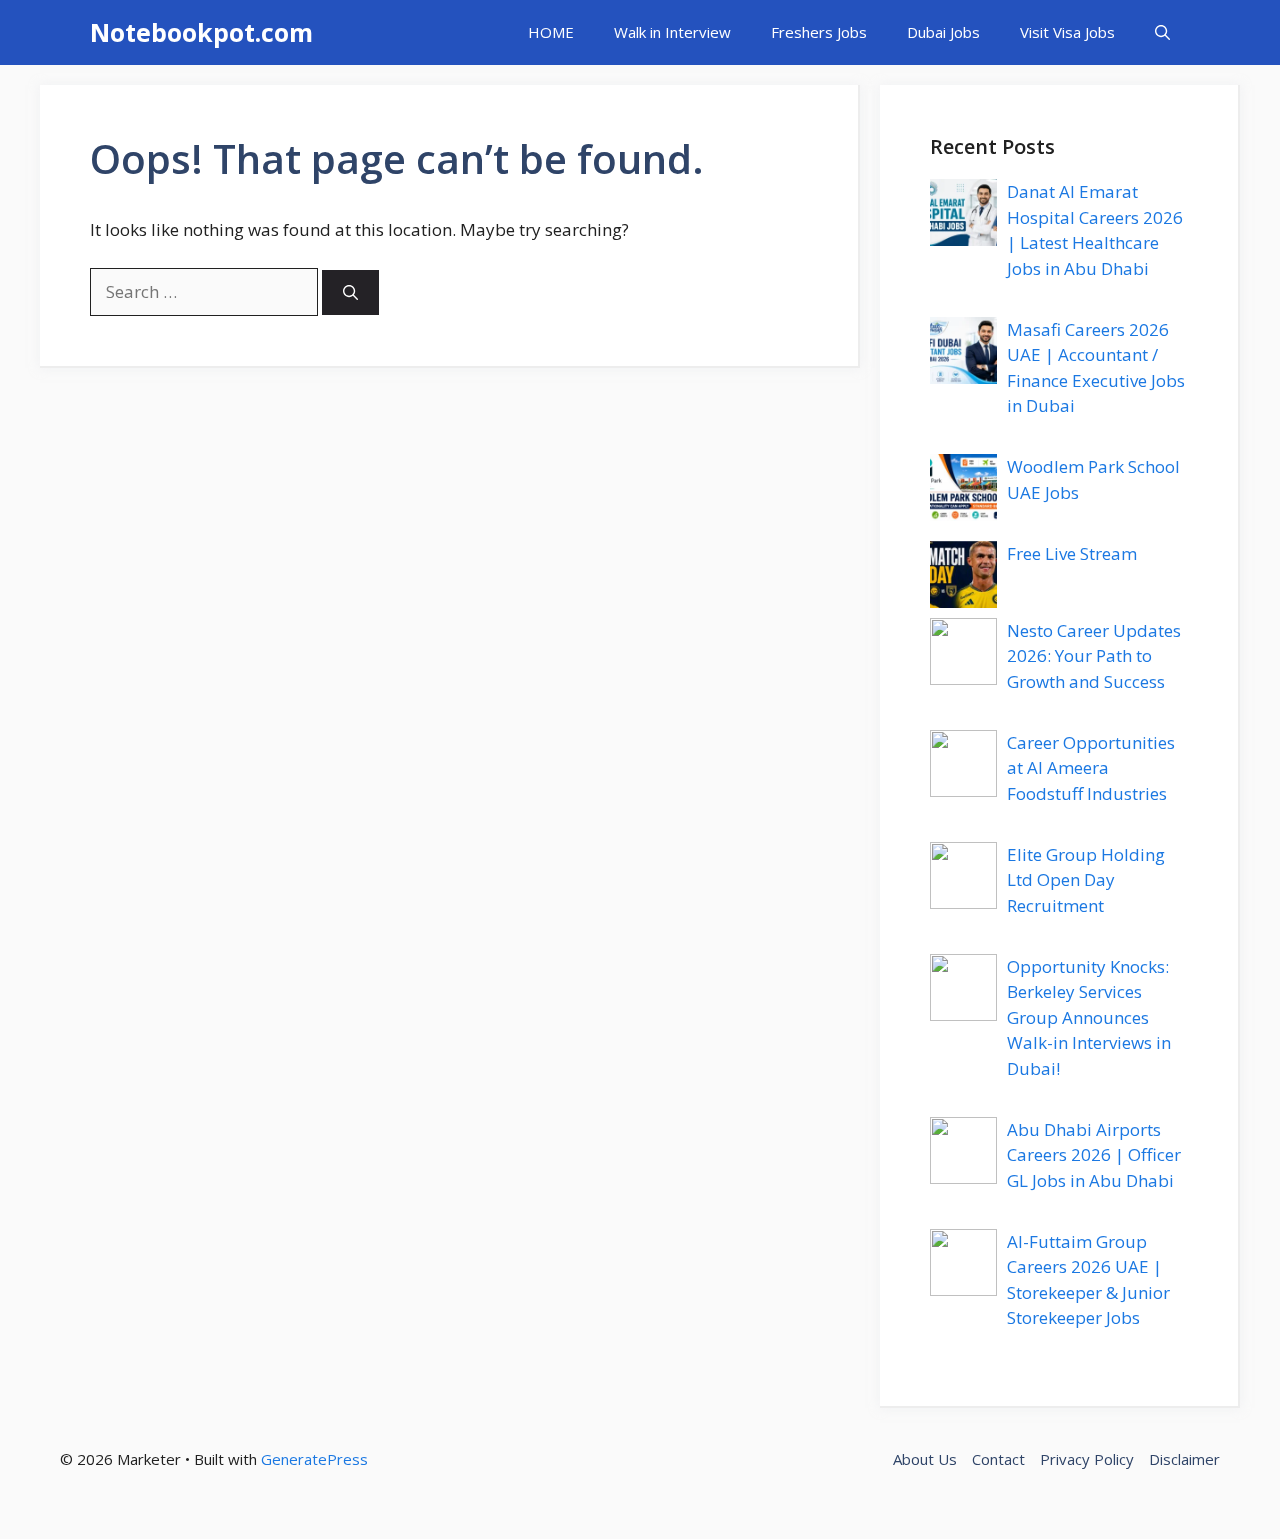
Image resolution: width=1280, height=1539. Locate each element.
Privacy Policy (1087, 1459)
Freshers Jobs (819, 32)
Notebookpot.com (201, 32)
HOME (551, 32)
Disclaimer (1184, 1459)
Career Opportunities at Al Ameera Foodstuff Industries (1091, 768)
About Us (925, 1459)
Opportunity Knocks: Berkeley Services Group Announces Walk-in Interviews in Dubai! (1089, 1017)
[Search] (350, 292)
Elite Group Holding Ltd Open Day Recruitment (1086, 880)
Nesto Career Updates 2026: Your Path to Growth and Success (1094, 656)
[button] (1162, 32)
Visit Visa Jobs (1067, 32)
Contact (998, 1459)
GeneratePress (314, 1459)
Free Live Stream (1072, 553)
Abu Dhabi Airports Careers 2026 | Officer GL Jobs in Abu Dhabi (1094, 1155)
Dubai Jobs (943, 32)
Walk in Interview (672, 32)
